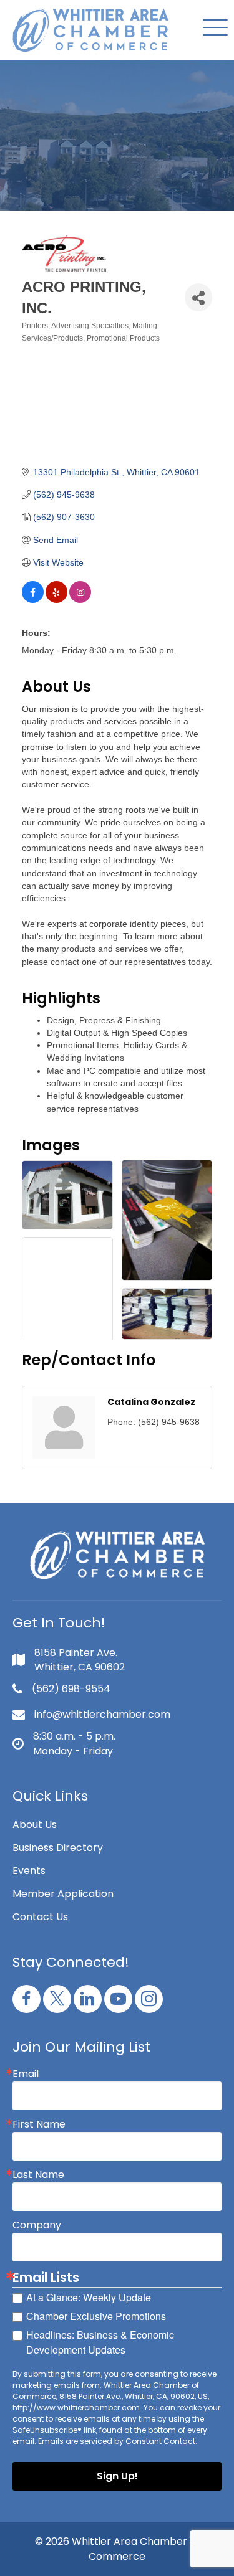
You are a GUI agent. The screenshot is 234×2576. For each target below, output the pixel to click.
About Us (35, 1825)
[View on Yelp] (56, 600)
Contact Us (40, 1917)
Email (26, 2074)
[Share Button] (198, 297)
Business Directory (58, 1848)
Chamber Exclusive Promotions (96, 2316)
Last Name (38, 2175)
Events (29, 1871)
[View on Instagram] (80, 600)
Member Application (63, 1894)
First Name (39, 2124)
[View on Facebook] (33, 600)
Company (37, 2225)
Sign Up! (117, 2476)
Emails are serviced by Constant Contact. (118, 2441)
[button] (212, 28)
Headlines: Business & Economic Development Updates (100, 2342)
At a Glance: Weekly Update (89, 2297)
